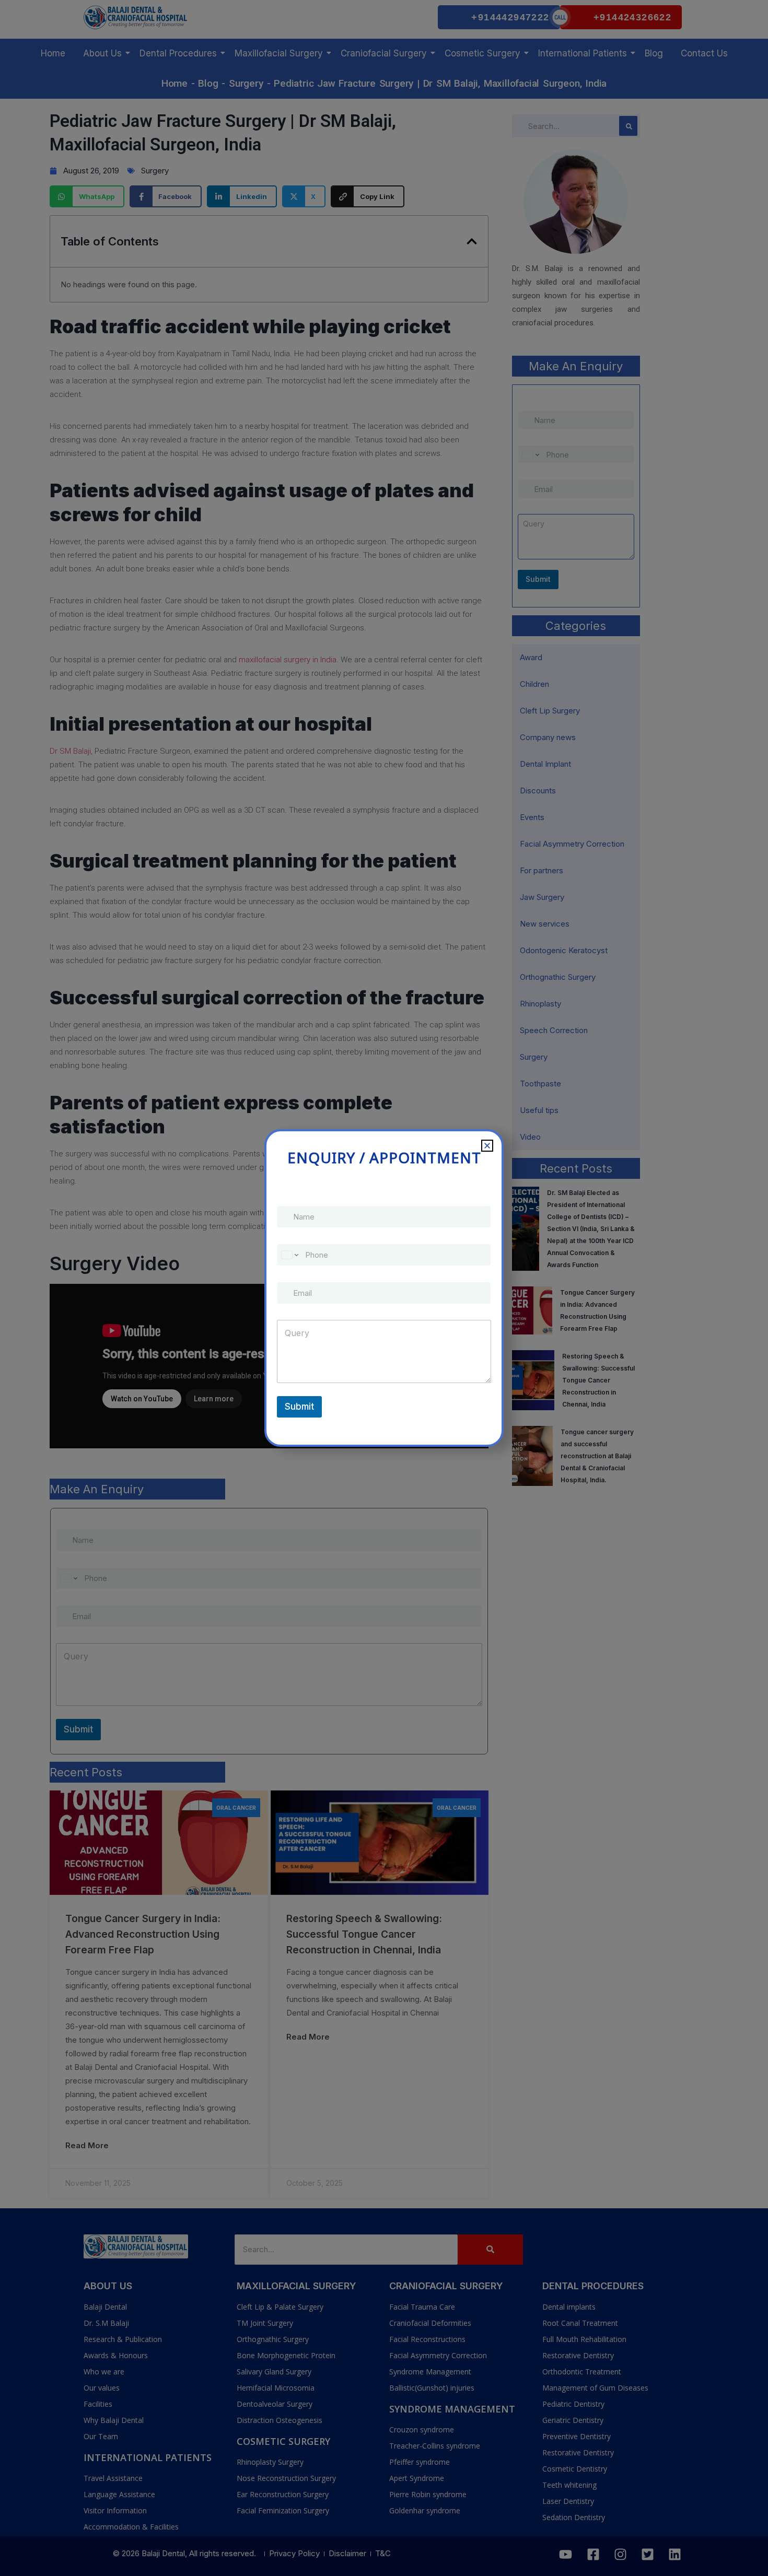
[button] (487, 1146)
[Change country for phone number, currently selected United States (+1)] (289, 1255)
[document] (384, 1288)
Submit (299, 1407)
